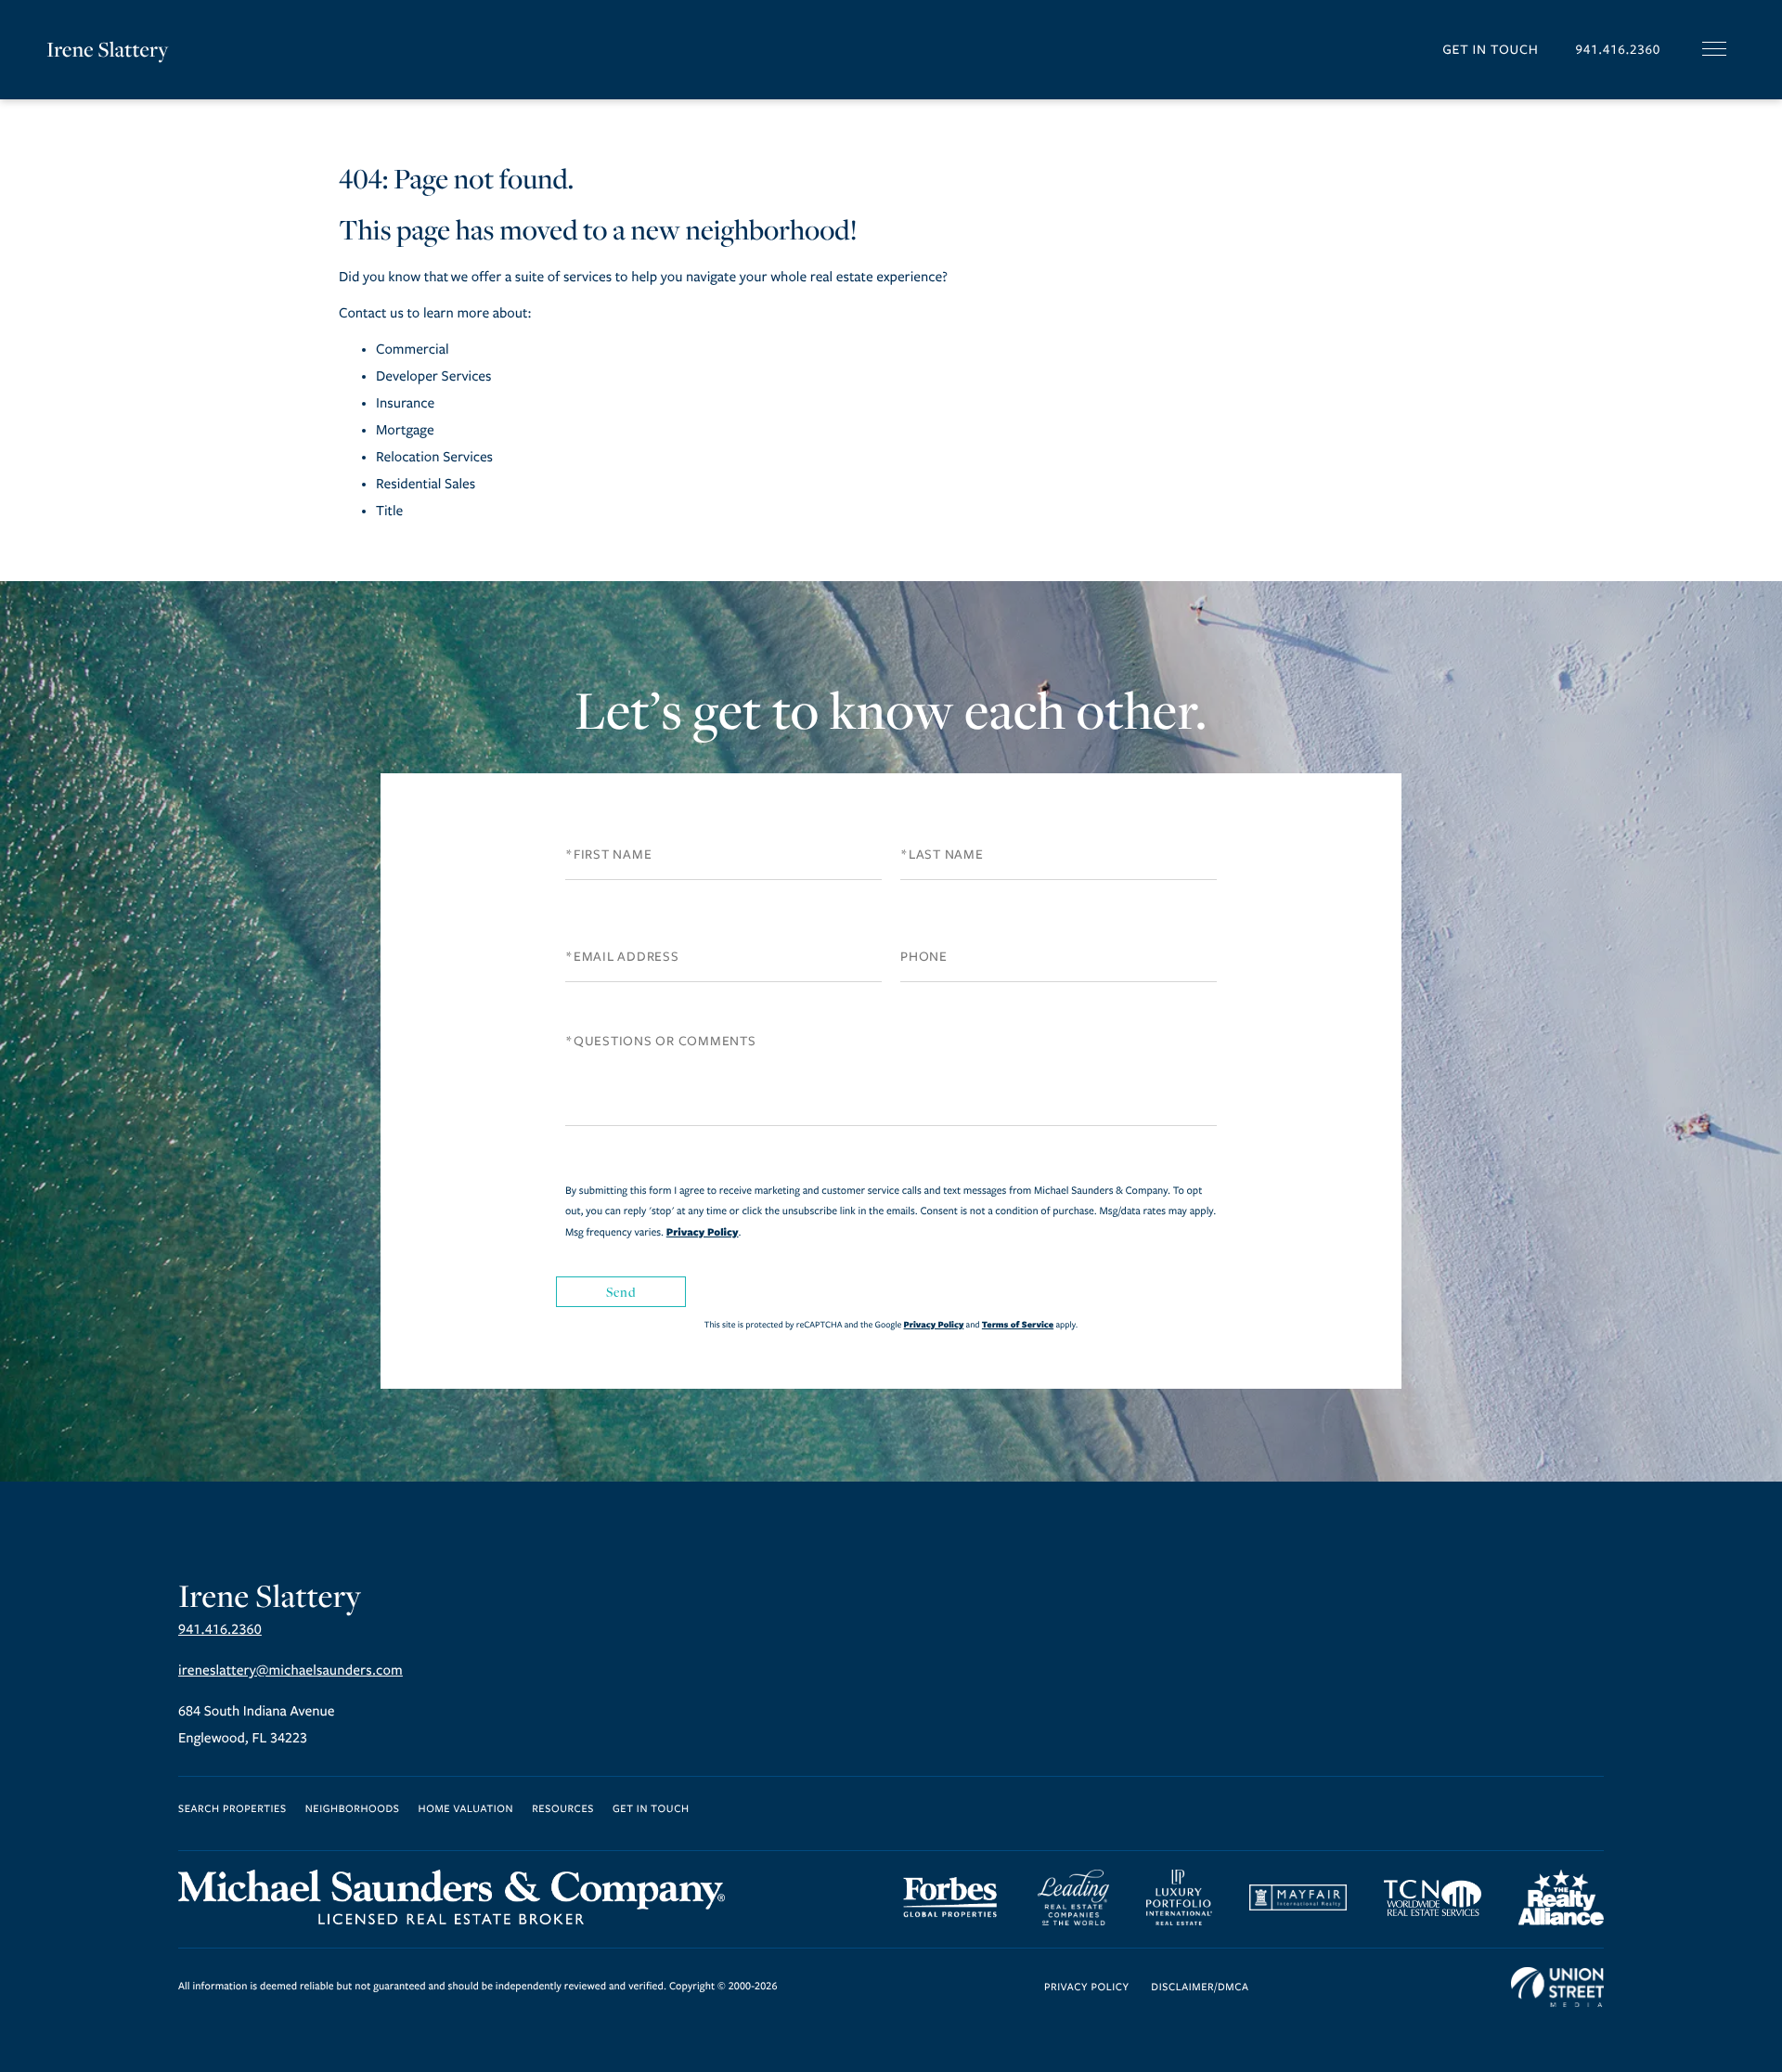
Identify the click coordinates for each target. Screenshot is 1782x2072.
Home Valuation (466, 1810)
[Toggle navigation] (1714, 49)
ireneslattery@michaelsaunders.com (291, 1671)
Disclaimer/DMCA (1200, 1988)
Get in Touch (1490, 50)
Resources (563, 1810)
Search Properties (232, 1810)
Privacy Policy (703, 1232)
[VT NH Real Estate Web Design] (1557, 1988)
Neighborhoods (353, 1810)
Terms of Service (1018, 1324)
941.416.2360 (1618, 50)
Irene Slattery (108, 49)
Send (621, 1292)
